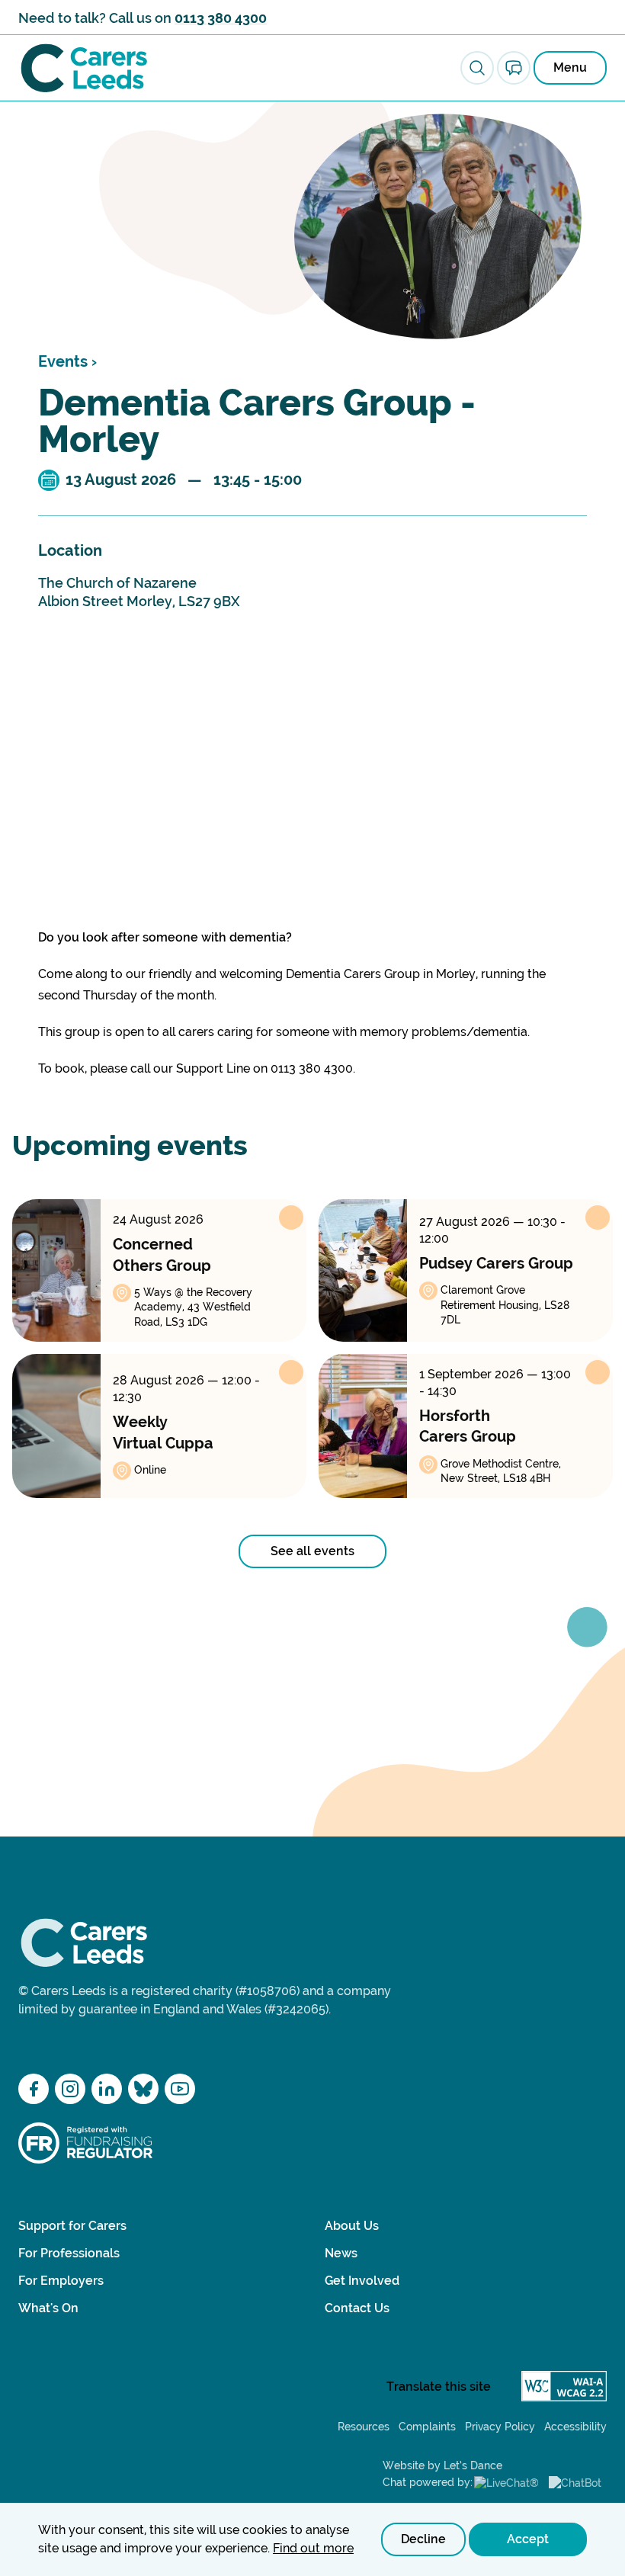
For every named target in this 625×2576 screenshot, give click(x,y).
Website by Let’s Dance (442, 2465)
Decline (423, 2539)
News (341, 2253)
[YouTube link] (180, 2089)
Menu (570, 67)
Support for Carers (72, 2226)
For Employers (61, 2281)
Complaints (427, 2427)
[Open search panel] (477, 68)
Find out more (313, 2548)
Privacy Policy (500, 2427)
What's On (48, 2308)
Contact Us (357, 2308)
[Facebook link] (34, 2089)
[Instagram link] (70, 2089)
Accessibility (575, 2427)
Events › (67, 361)
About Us (352, 2226)
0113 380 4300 (221, 18)
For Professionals (69, 2253)
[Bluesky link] (143, 2089)
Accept (528, 2539)
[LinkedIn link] (107, 2089)
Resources (364, 2427)
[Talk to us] (514, 68)
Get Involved (362, 2281)
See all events (312, 1551)
